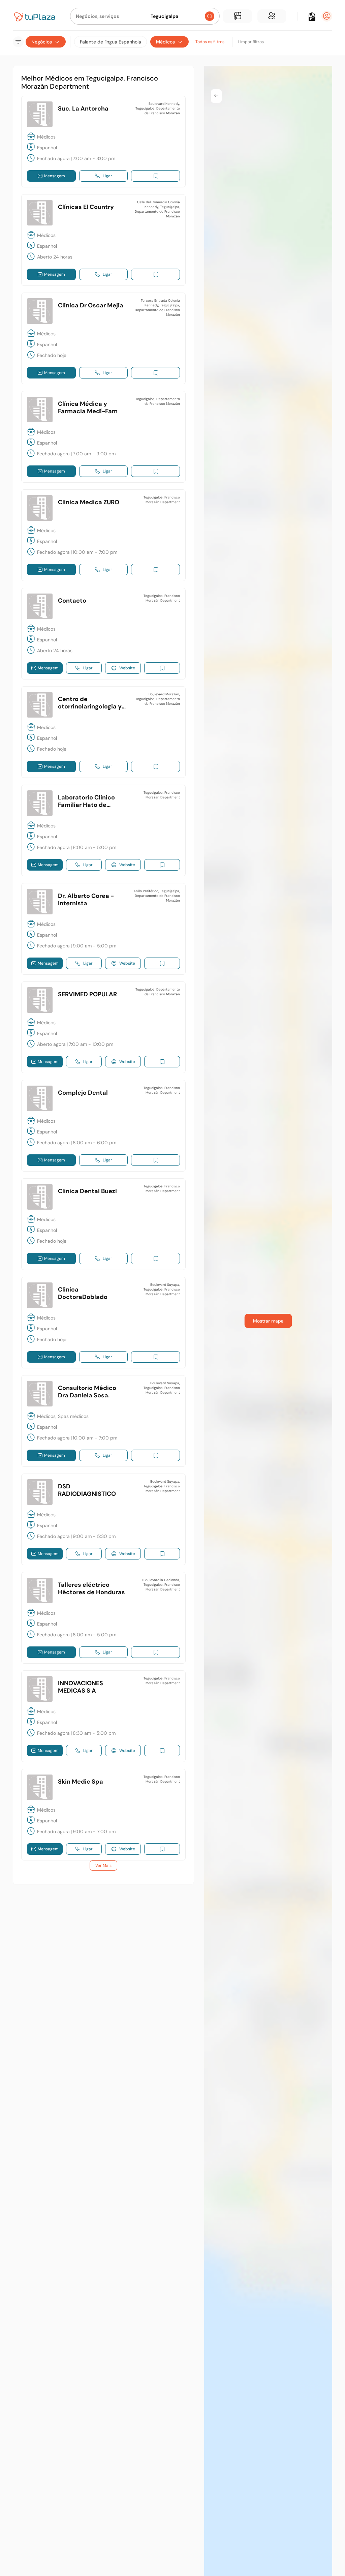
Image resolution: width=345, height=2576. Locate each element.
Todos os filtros (210, 42)
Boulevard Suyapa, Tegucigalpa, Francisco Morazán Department (162, 1289)
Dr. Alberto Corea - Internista (86, 900)
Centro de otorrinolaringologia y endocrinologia (90, 706)
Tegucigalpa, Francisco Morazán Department (162, 500)
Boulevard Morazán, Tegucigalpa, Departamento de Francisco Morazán (158, 699)
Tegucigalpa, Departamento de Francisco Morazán (158, 401)
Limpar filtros (251, 42)
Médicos (165, 42)
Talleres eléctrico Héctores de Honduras (91, 1588)
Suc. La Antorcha (83, 109)
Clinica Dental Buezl (87, 1191)
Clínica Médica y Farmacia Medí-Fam (88, 407)
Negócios (42, 42)
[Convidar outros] (272, 16)
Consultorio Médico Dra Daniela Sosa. (87, 1392)
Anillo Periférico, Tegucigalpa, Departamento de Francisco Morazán (157, 896)
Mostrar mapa (268, 1321)
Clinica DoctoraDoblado (83, 1293)
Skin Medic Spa (81, 1782)
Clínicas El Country (86, 207)
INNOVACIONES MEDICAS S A (81, 1687)
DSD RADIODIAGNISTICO (87, 1490)
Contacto (72, 601)
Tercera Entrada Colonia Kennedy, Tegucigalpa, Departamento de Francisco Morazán (157, 308)
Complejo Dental (83, 1093)
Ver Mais (103, 1866)
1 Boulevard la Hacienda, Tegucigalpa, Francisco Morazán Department (161, 1585)
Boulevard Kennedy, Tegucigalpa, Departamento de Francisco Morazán (158, 108)
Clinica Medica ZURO (89, 502)
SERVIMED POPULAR (87, 994)
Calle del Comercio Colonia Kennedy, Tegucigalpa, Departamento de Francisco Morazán (157, 209)
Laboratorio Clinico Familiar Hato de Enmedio (86, 805)
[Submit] (210, 16)
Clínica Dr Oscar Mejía (91, 305)
